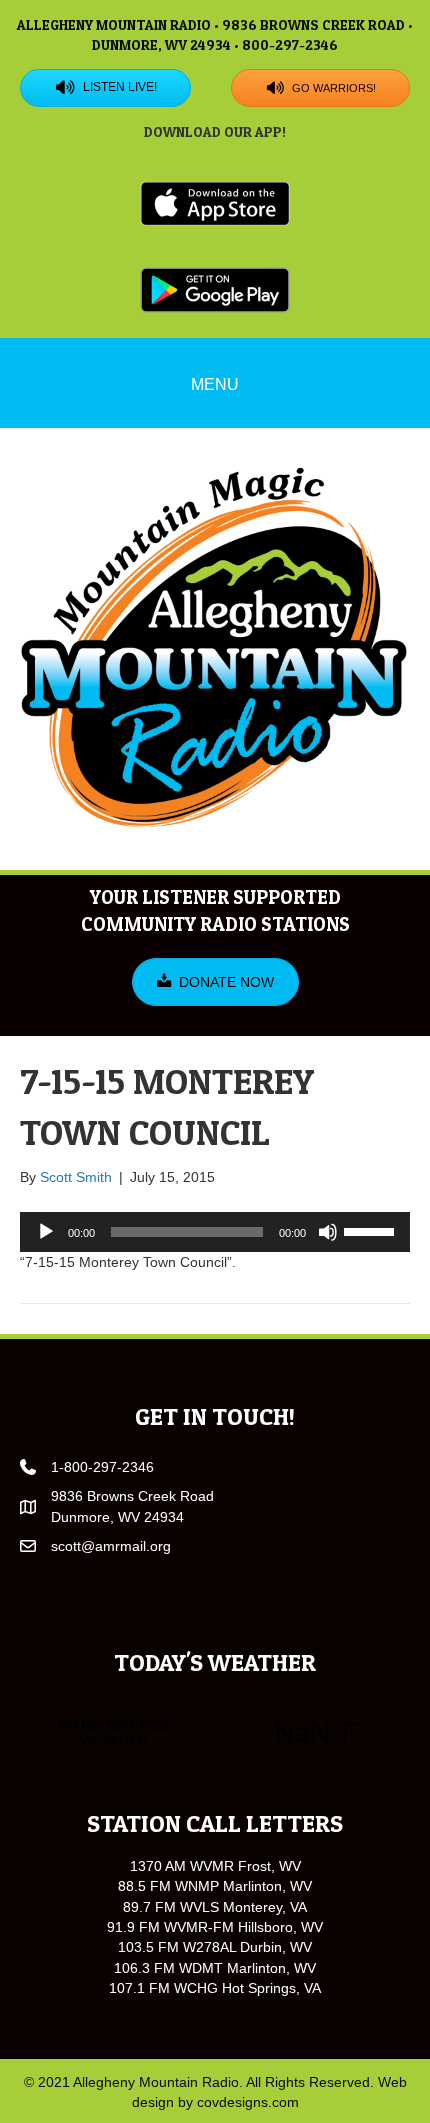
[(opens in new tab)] (215, 203)
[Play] (46, 1232)
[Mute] (328, 1232)
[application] (215, 1232)
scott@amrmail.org (111, 1546)
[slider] (372, 1230)
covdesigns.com (248, 2102)
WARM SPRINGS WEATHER (215, 1733)
